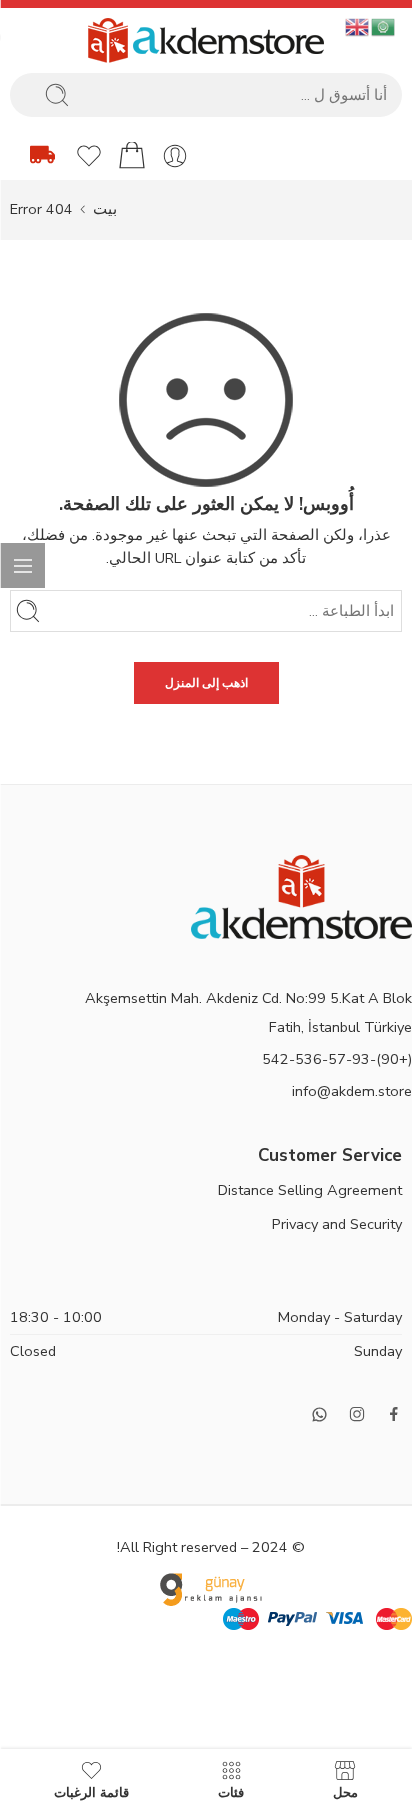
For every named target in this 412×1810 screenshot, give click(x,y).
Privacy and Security (337, 1224)
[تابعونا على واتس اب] (319, 1414)
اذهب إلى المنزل (206, 683)
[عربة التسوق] (132, 156)
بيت (105, 209)
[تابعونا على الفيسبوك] (394, 1414)
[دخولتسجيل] (175, 156)
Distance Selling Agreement (310, 1190)
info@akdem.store (352, 1091)
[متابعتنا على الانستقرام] (357, 1414)
